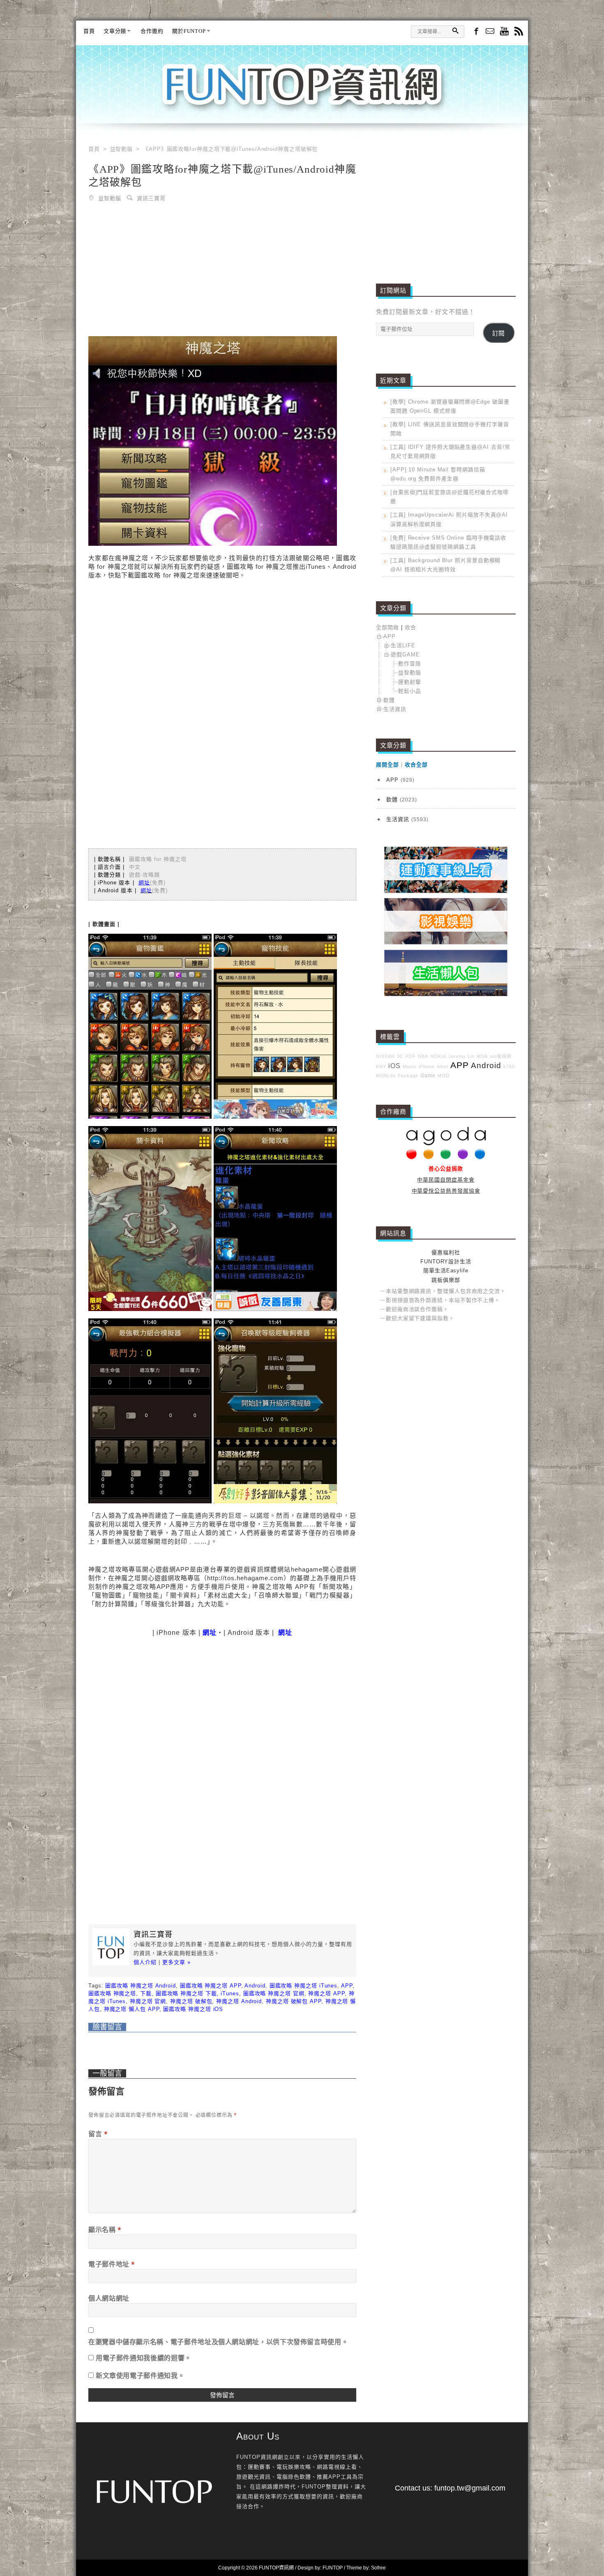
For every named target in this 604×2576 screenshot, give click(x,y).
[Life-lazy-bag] (446, 994)
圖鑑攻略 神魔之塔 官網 (274, 1993)
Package (408, 1076)
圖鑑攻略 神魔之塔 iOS (193, 2009)
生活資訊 (395, 709)
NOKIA (438, 1056)
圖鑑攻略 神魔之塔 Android (140, 1986)
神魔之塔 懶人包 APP (132, 2009)
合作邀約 (152, 31)
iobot (443, 1066)
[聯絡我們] (490, 32)
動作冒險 (410, 664)
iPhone (427, 1066)
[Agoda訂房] (446, 1158)
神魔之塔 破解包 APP (294, 2001)
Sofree (378, 2568)
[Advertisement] (222, 271)
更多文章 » (176, 1962)
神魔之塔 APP (326, 1993)
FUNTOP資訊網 (302, 95)
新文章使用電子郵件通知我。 (140, 2375)
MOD (444, 1076)
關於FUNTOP (189, 31)
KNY (381, 1066)
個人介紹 (145, 1962)
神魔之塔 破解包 (191, 2001)
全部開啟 (387, 627)
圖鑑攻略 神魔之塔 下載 (186, 1993)
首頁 (89, 31)
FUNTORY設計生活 (446, 1261)
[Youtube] (504, 32)
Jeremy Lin (461, 1056)
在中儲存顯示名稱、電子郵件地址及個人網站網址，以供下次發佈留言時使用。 (218, 2342)
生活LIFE (403, 645)
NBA (423, 1056)
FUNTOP (333, 2568)
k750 (509, 1066)
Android (255, 1986)
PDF (411, 1056)
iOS (394, 1066)
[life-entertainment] (446, 943)
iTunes (230, 1993)
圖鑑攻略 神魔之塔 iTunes (304, 1986)
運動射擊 (410, 682)
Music (410, 1066)
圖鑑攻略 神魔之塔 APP (211, 1986)
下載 (146, 1993)
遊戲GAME (405, 654)
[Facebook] (476, 31)
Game (428, 1075)
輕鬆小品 (410, 691)
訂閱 (498, 333)
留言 (98, 2134)
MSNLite (386, 1076)
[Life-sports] (446, 891)
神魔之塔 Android (239, 2001)
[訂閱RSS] (519, 32)
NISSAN (385, 1056)
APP (347, 1986)
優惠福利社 (446, 1252)
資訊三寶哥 (151, 198)
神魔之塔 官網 (148, 2001)
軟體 (389, 700)
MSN (482, 1056)
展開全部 (387, 765)
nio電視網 (501, 1056)
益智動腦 (110, 198)
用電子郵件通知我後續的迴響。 (144, 2358)
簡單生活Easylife (446, 1271)
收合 (410, 627)
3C (400, 1056)
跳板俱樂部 (446, 1280)
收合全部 (416, 765)
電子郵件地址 (112, 2264)
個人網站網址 (109, 2298)
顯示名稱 (105, 2230)
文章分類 (115, 31)
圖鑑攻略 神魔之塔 (112, 1993)
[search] (455, 31)
